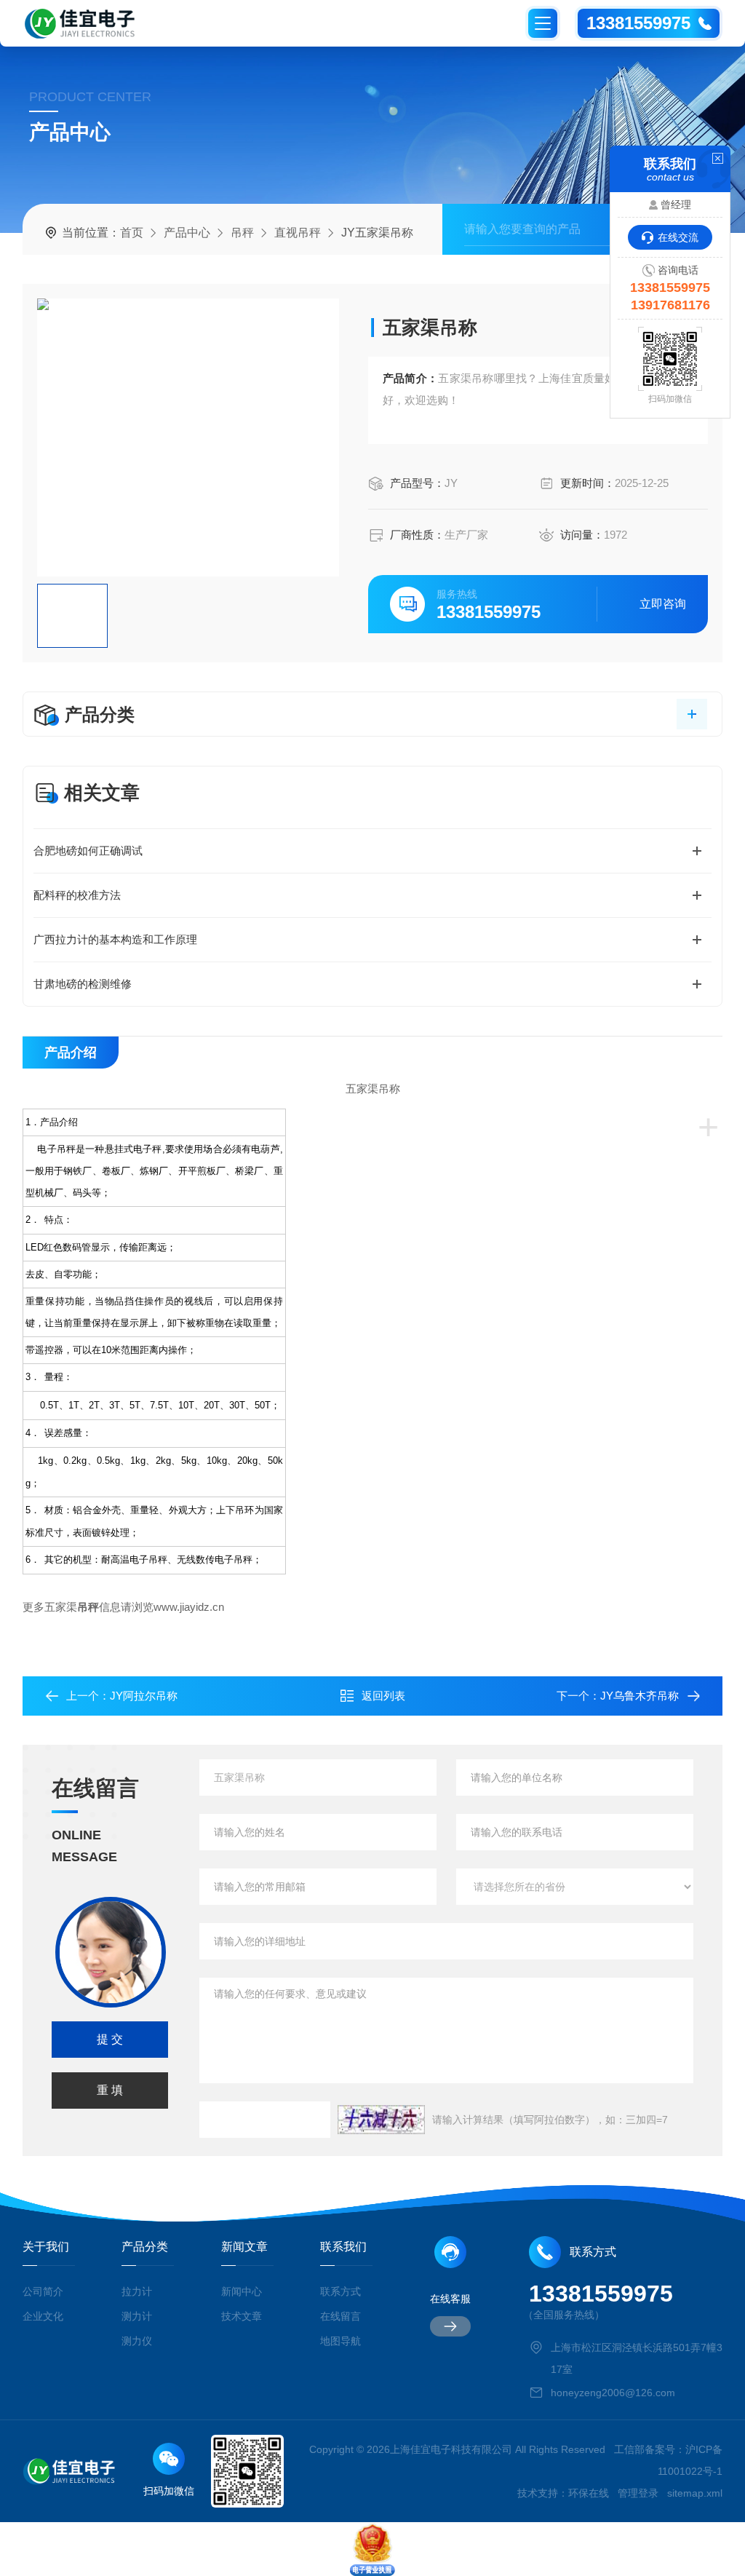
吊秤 (242, 233)
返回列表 (383, 1696)
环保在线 (589, 2493)
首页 (132, 233)
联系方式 (340, 2291)
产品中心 (187, 233)
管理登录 (638, 2493)
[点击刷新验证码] (381, 2120)
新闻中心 (242, 2291)
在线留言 (340, 2316)
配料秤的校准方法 (77, 895)
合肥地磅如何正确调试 (88, 851)
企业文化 (43, 2316)
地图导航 (340, 2341)
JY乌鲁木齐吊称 (640, 1696)
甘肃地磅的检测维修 (83, 984)
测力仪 (137, 2341)
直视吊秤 (298, 233)
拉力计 (137, 2291)
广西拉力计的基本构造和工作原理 (115, 939)
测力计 (137, 2316)
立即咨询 (663, 604)
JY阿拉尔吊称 (144, 1696)
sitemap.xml (695, 2493)
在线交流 (678, 237)
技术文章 (242, 2316)
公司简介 (43, 2291)
